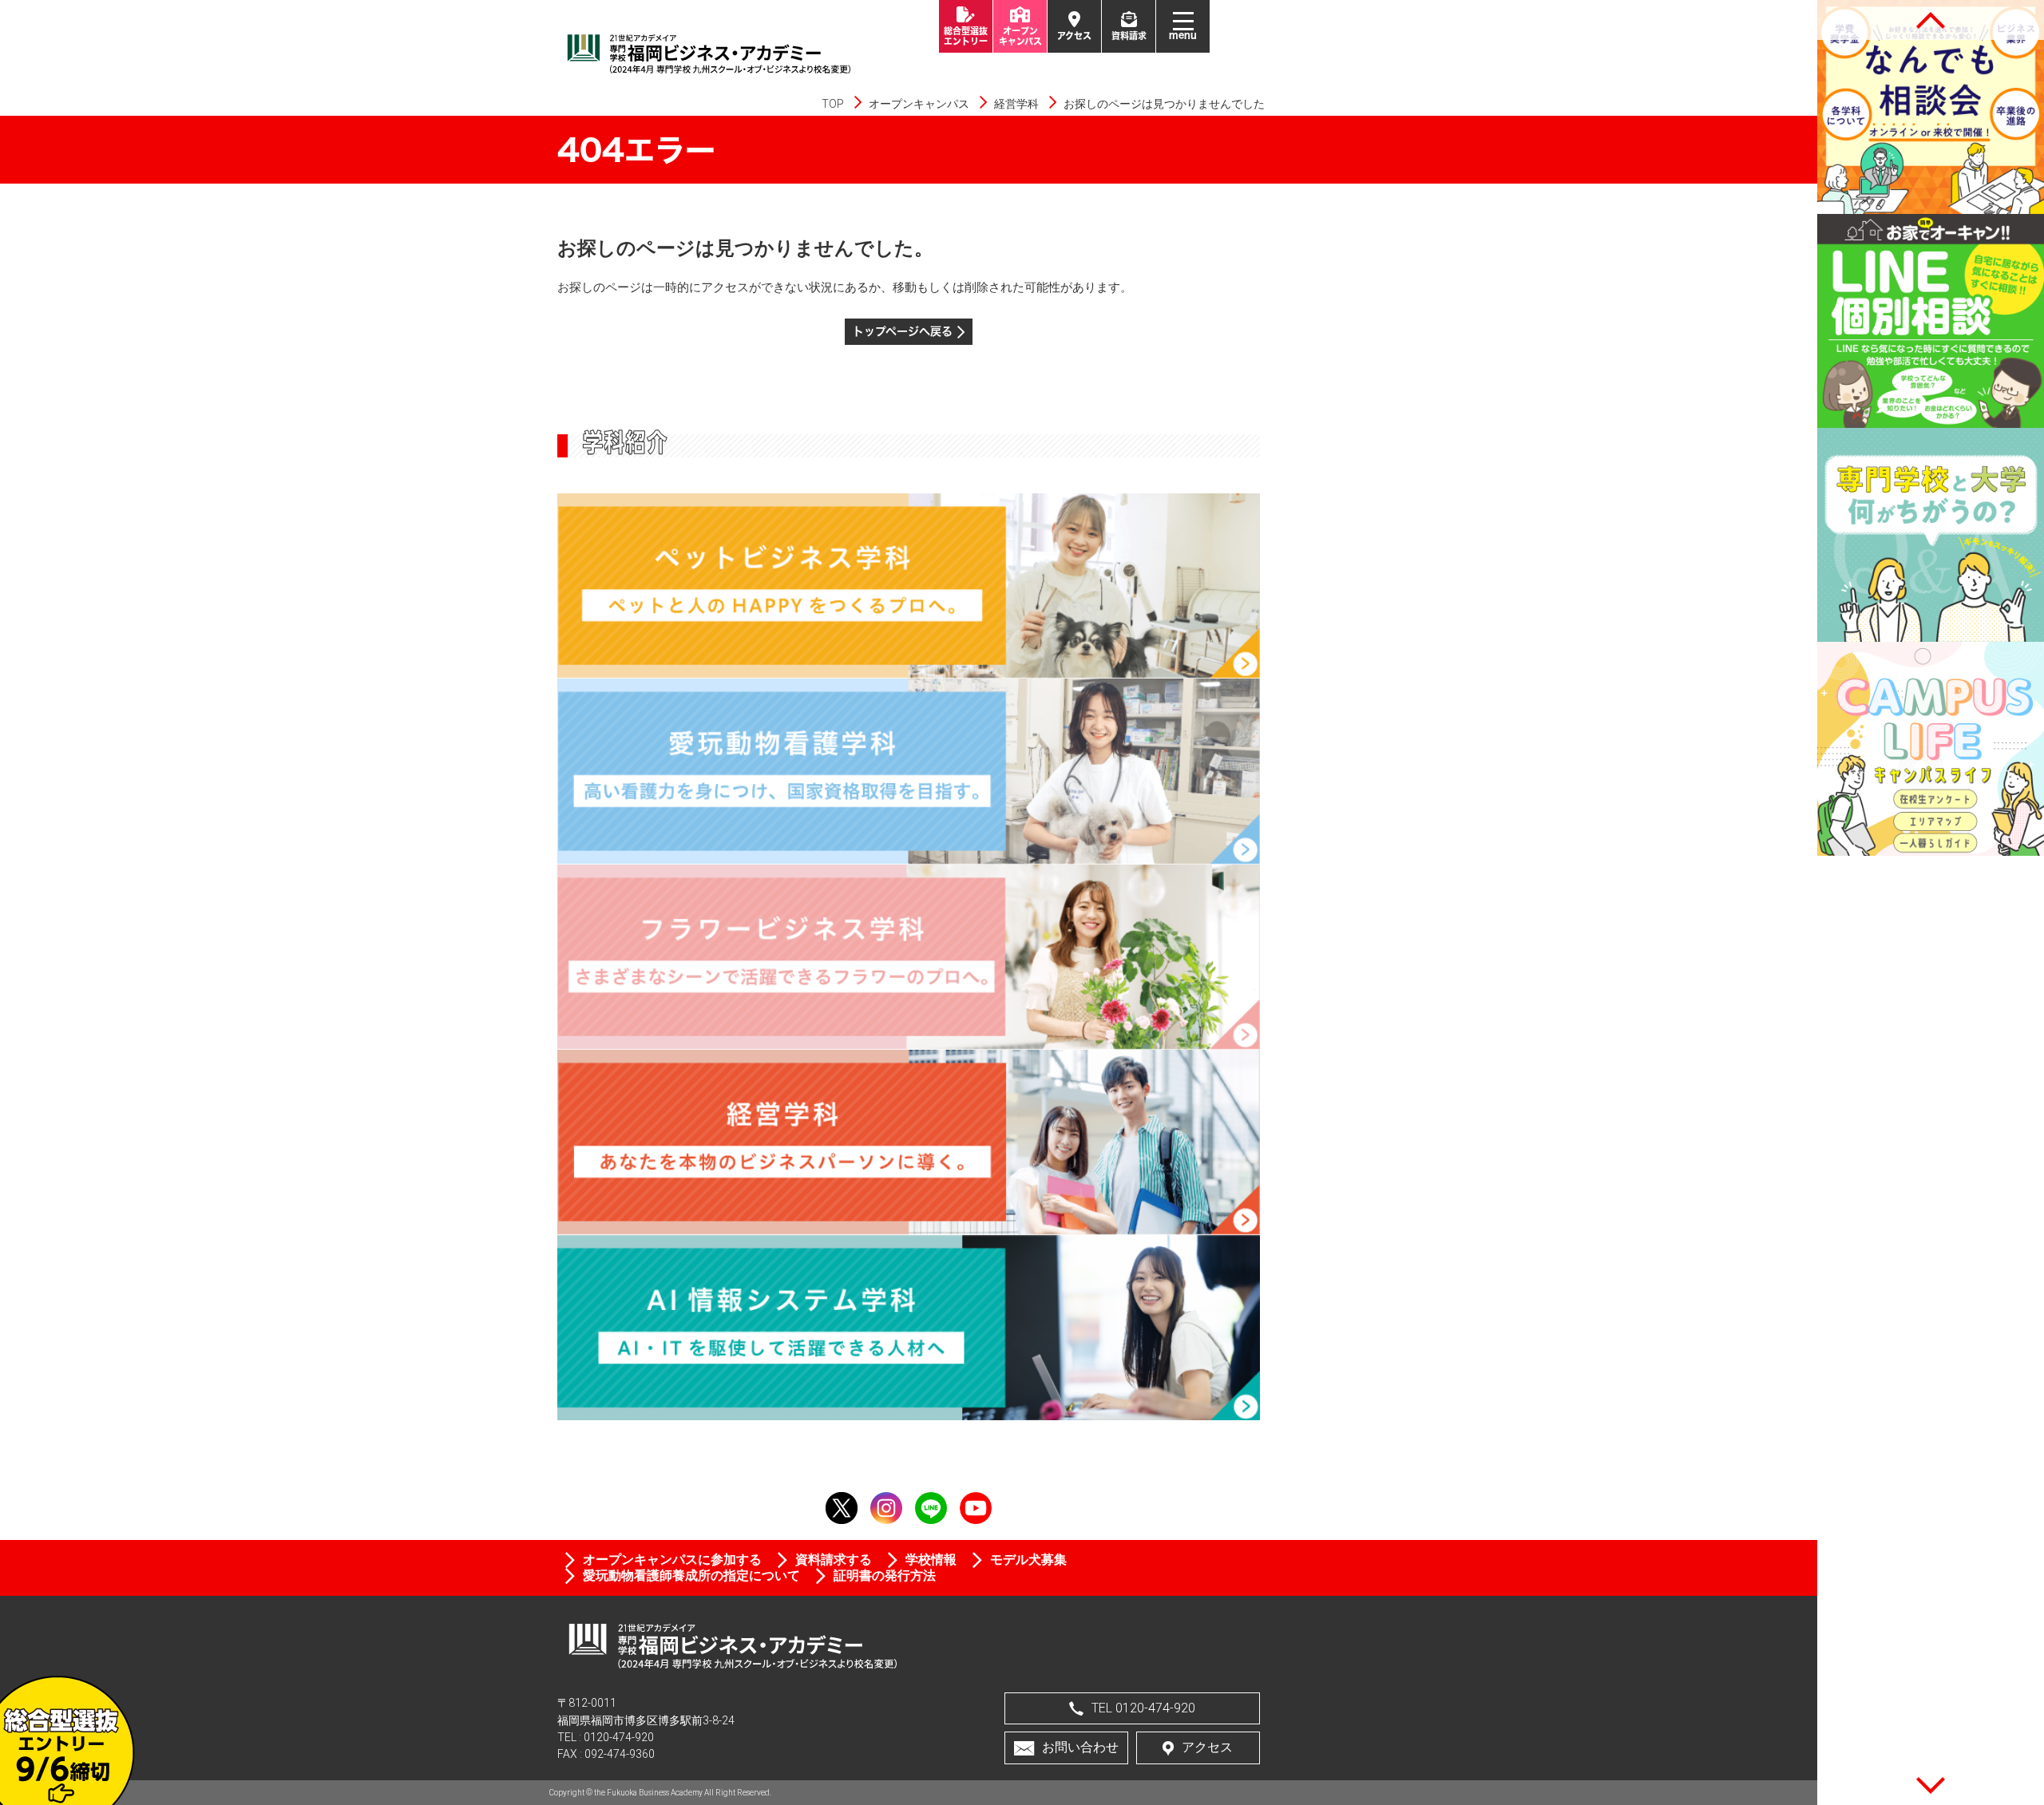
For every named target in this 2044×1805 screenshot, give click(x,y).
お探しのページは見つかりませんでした (1164, 104)
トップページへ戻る (903, 331)
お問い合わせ (1080, 1747)
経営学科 (1016, 104)
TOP (833, 104)
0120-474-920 (619, 1737)
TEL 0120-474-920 (1143, 1708)
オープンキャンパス (919, 104)
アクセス (1207, 1747)
